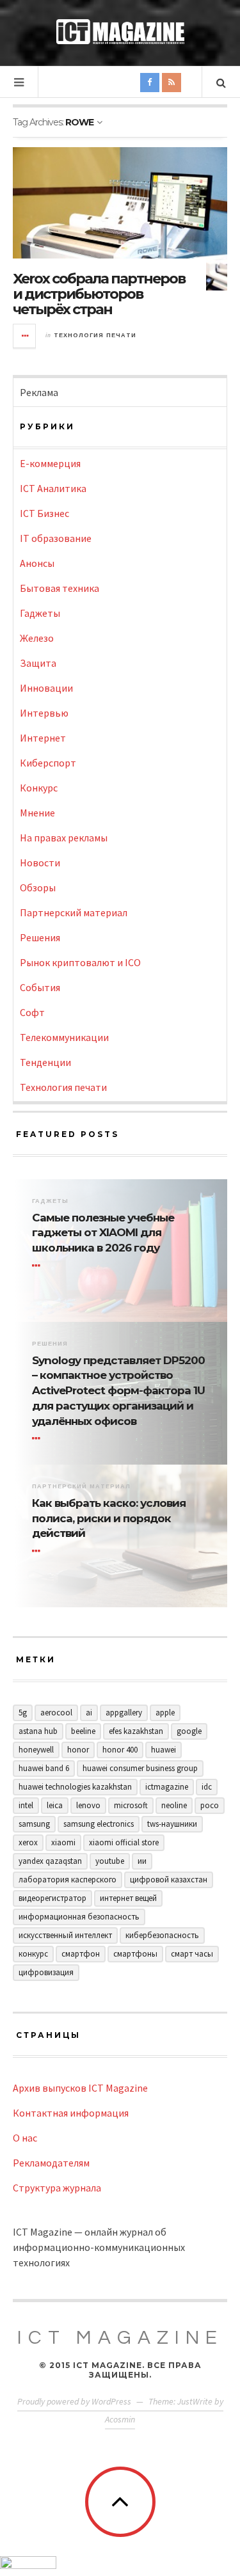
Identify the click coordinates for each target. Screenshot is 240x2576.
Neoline (174, 1805)
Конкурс (39, 788)
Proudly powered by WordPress (74, 2401)
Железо (37, 638)
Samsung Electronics (99, 1824)
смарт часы (192, 1954)
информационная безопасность (79, 1917)
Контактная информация (71, 2113)
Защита (38, 663)
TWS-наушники (172, 1824)
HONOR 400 (120, 1750)
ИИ (142, 1861)
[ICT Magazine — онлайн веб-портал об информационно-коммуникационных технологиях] (120, 32)
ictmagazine (167, 1787)
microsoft (131, 1805)
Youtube (110, 1861)
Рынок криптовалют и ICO (80, 962)
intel (26, 1805)
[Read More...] (25, 336)
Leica (55, 1805)
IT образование (56, 538)
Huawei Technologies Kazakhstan (75, 1787)
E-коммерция (50, 463)
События (40, 987)
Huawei (164, 1750)
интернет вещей (128, 1898)
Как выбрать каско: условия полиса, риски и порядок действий (109, 1518)
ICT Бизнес (44, 513)
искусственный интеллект (65, 1935)
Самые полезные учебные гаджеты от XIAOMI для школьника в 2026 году (103, 1233)
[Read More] (38, 1266)
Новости (40, 863)
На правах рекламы (64, 838)
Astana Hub (38, 1731)
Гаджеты (40, 613)
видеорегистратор (52, 1898)
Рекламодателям (51, 2163)
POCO (210, 1805)
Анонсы (37, 563)
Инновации (46, 688)
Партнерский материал (74, 912)
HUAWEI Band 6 (44, 1768)
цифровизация (46, 1972)
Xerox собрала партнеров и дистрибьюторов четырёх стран (99, 294)
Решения (40, 937)
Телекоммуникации (64, 1037)
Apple (165, 1713)
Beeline (83, 1731)
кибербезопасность (162, 1935)
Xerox (28, 1842)
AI (89, 1713)
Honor (78, 1750)
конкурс (33, 1954)
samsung (34, 1824)
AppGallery (124, 1713)
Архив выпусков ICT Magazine (80, 2088)
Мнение (37, 813)
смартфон (81, 1954)
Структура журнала (57, 2188)
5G (23, 1713)
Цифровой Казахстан (169, 1880)
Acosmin (120, 2419)
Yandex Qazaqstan (50, 1861)
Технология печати (95, 335)
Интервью (44, 713)
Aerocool (56, 1713)
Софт (32, 1012)
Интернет (43, 738)
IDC (207, 1787)
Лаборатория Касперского (68, 1880)
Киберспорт (48, 763)
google (189, 1731)
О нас (25, 2138)
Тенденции (45, 1062)
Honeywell (36, 1750)
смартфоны (135, 1954)
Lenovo (88, 1805)
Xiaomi (63, 1842)
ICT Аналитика (53, 488)
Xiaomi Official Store (124, 1842)
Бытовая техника (60, 588)
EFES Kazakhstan (136, 1731)
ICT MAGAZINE (120, 2338)
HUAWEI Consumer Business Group (140, 1768)
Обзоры (38, 887)
